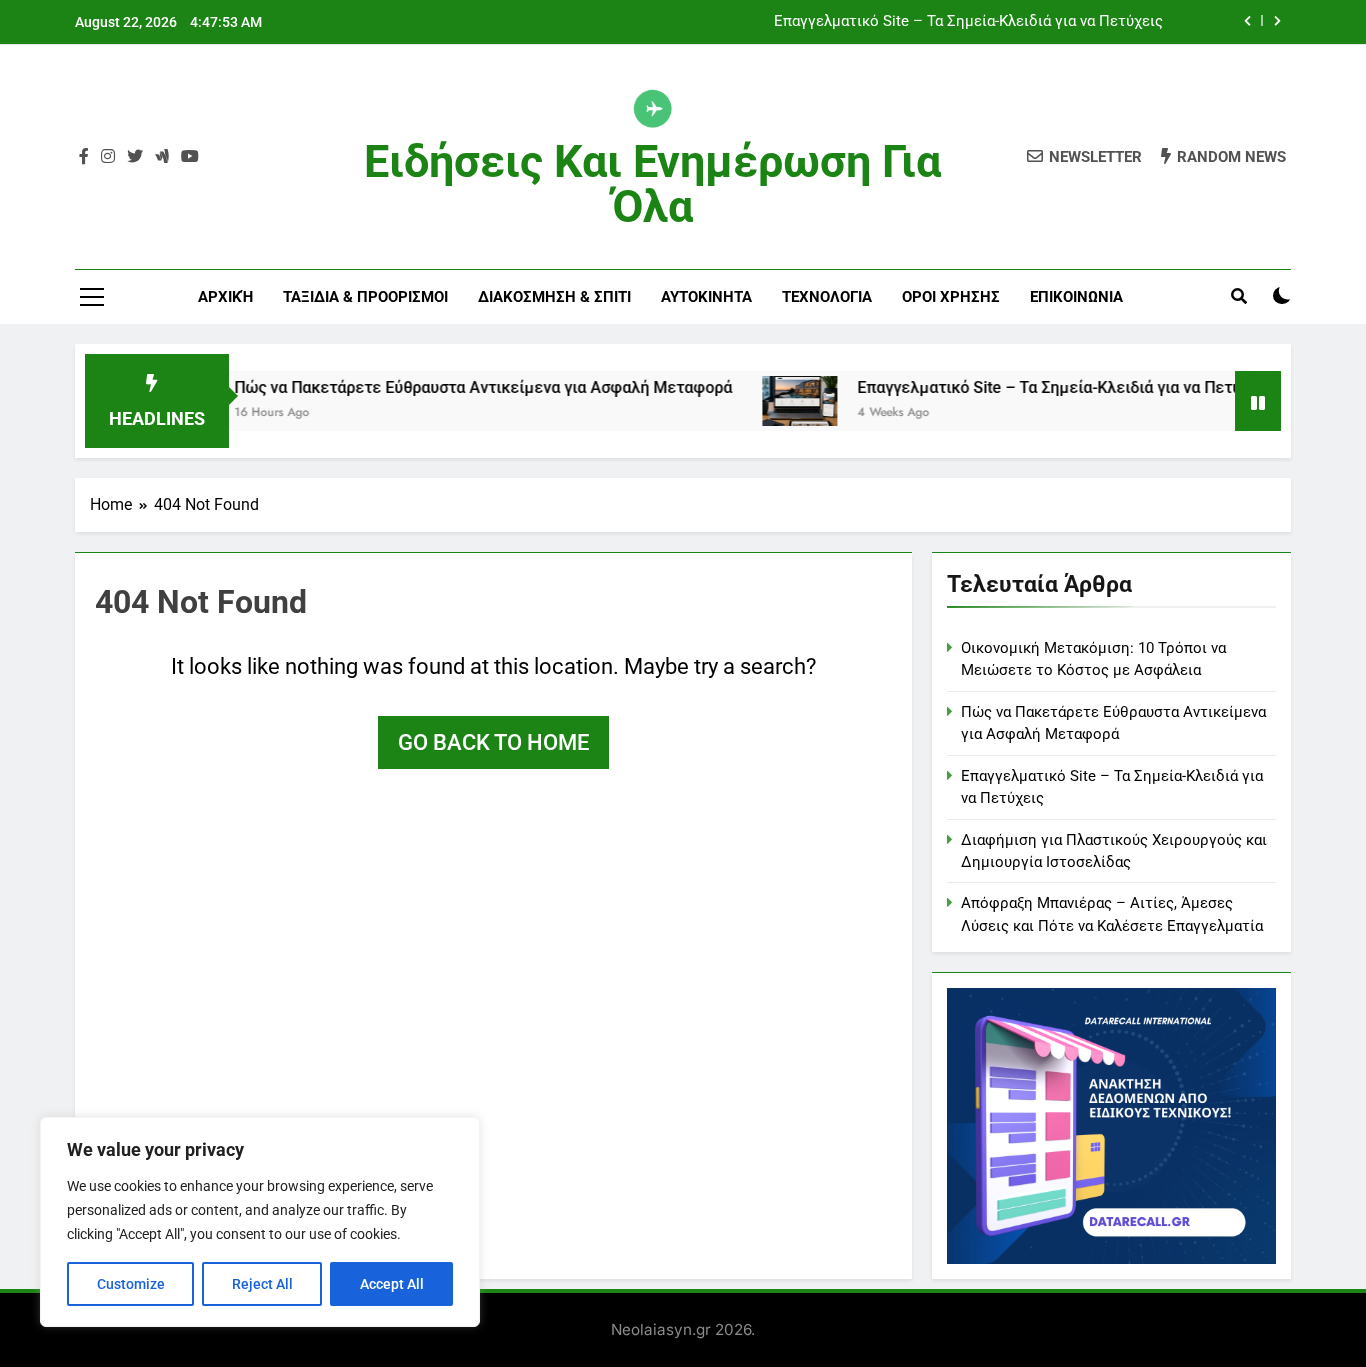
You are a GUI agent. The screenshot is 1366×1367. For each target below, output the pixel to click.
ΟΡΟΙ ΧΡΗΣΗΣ (951, 297)
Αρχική (225, 297)
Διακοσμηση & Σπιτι (554, 297)
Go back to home (493, 742)
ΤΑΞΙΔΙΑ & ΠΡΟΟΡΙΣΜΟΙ (365, 297)
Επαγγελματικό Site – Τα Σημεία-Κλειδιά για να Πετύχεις (968, 22)
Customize (131, 1284)
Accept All (392, 1284)
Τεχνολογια (827, 297)
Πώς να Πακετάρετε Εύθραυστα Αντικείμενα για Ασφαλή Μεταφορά (454, 387)
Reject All (262, 1284)
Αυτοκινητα (706, 297)
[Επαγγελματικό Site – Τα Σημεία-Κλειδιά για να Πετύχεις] (770, 401)
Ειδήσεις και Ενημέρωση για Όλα (652, 184)
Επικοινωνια (1076, 297)
